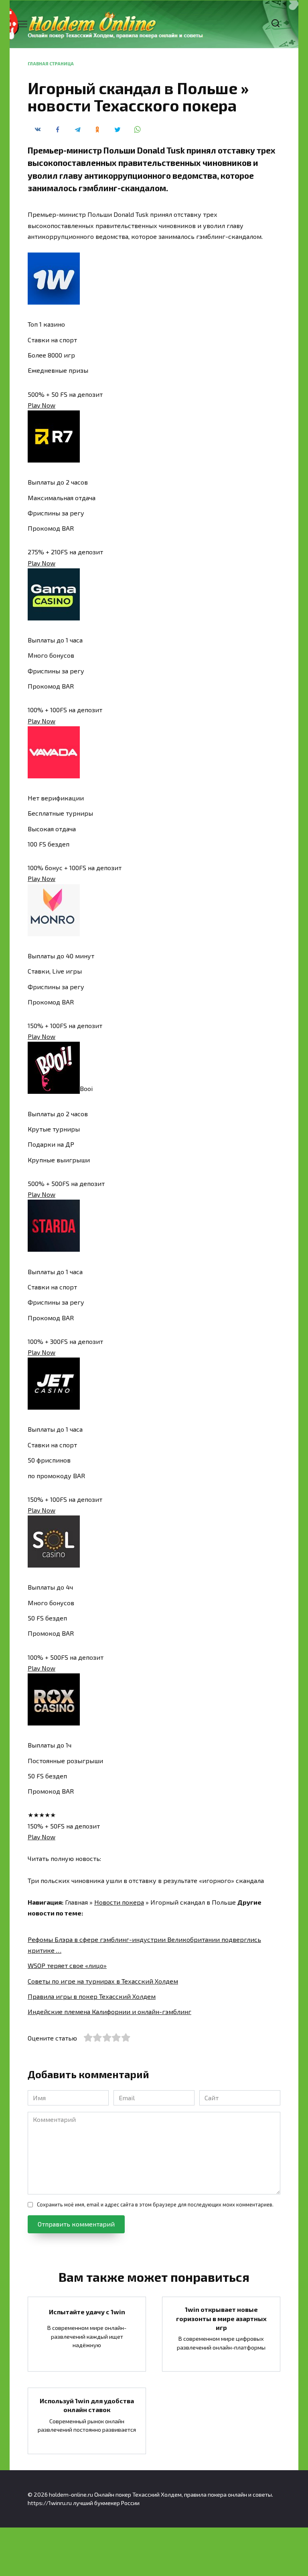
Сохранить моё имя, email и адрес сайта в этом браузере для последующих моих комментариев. (155, 2204)
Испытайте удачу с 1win (87, 2312)
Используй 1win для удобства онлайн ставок (87, 2405)
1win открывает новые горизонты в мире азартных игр (221, 2318)
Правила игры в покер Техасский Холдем (92, 1996)
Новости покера (119, 1902)
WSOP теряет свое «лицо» (67, 1965)
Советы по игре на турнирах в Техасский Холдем (103, 1981)
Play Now (42, 405)
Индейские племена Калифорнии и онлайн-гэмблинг (109, 2011)
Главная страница (51, 64)
